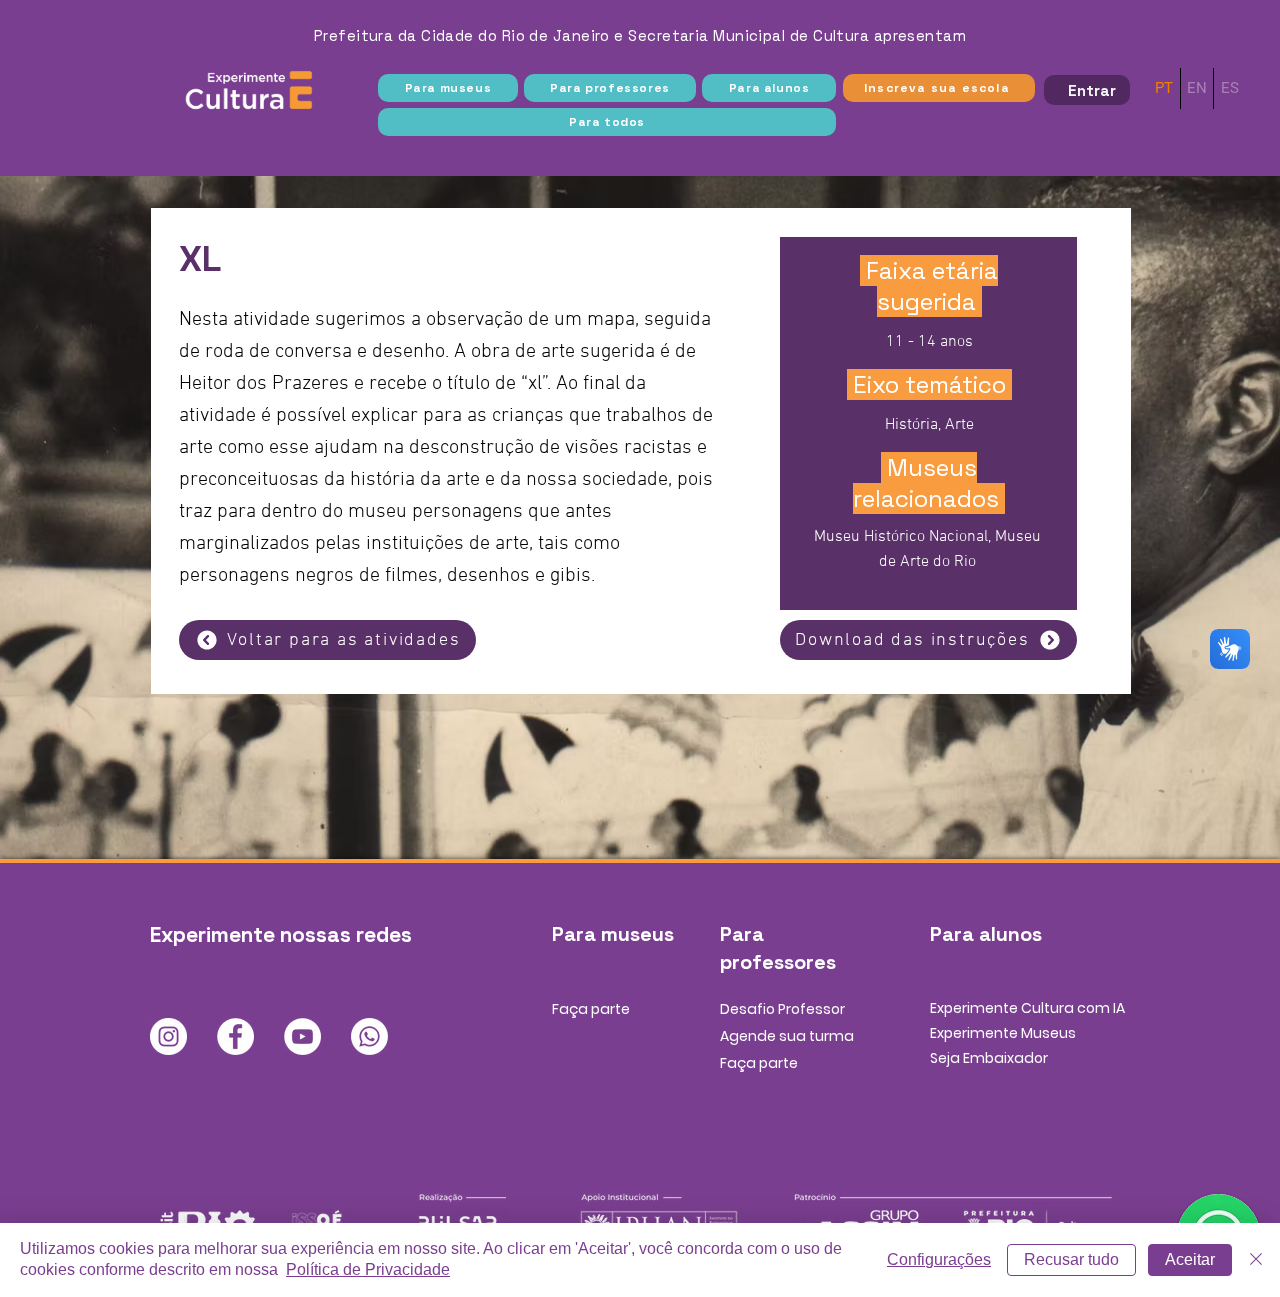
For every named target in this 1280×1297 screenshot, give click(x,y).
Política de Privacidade (368, 1269)
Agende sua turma (787, 1036)
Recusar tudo (1071, 1259)
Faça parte (591, 1009)
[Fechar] (1256, 1260)
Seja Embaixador (989, 1058)
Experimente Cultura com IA (1027, 1008)
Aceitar (1190, 1259)
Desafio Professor (782, 1009)
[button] (448, 88)
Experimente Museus (1003, 1033)
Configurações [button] (939, 1259)
